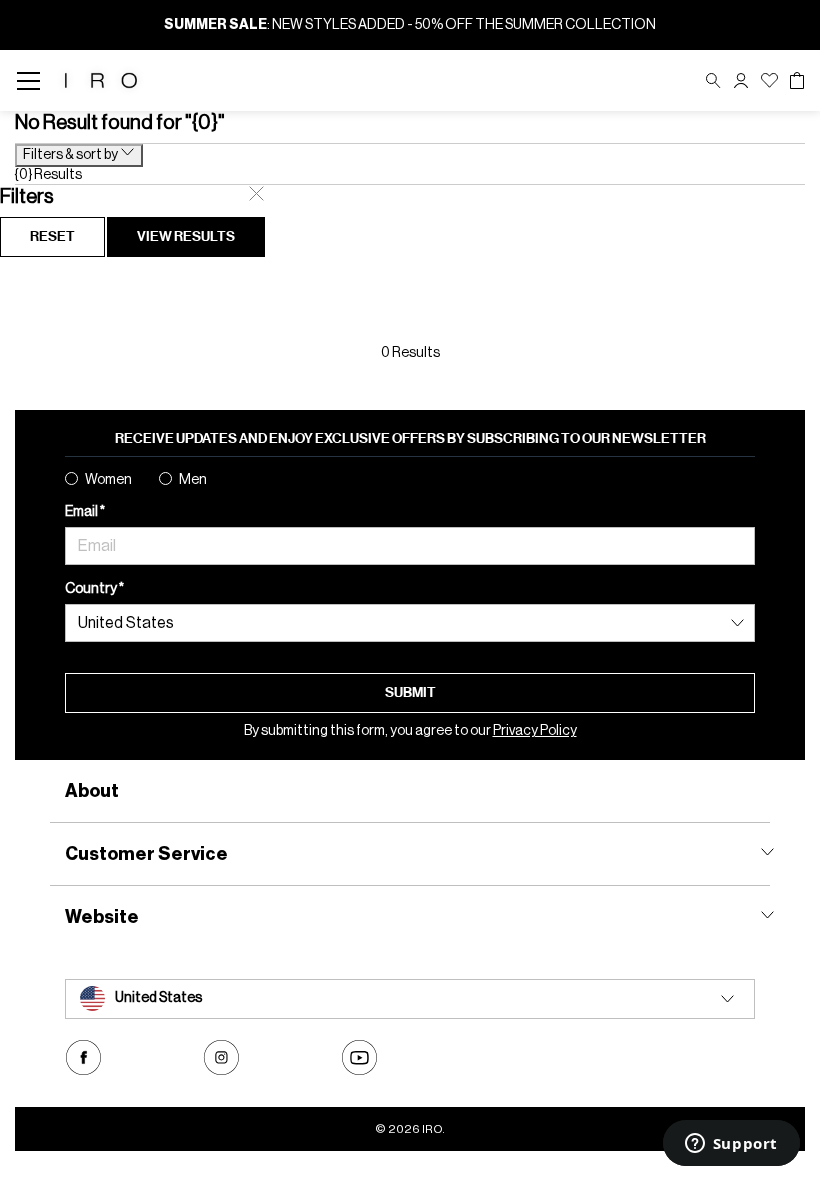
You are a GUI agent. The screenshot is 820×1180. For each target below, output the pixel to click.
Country (92, 589)
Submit (410, 692)
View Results (186, 236)
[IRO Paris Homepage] (101, 80)
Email (82, 512)
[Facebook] (83, 1057)
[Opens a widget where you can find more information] (731, 1145)
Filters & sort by (71, 155)
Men (193, 480)
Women (108, 480)
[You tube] (359, 1057)
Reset (52, 236)
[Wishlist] (769, 80)
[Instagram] (221, 1057)
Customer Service (146, 854)
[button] (741, 80)
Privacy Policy (535, 731)
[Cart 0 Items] (797, 81)
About (92, 791)
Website (102, 917)
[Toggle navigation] (34, 80)
